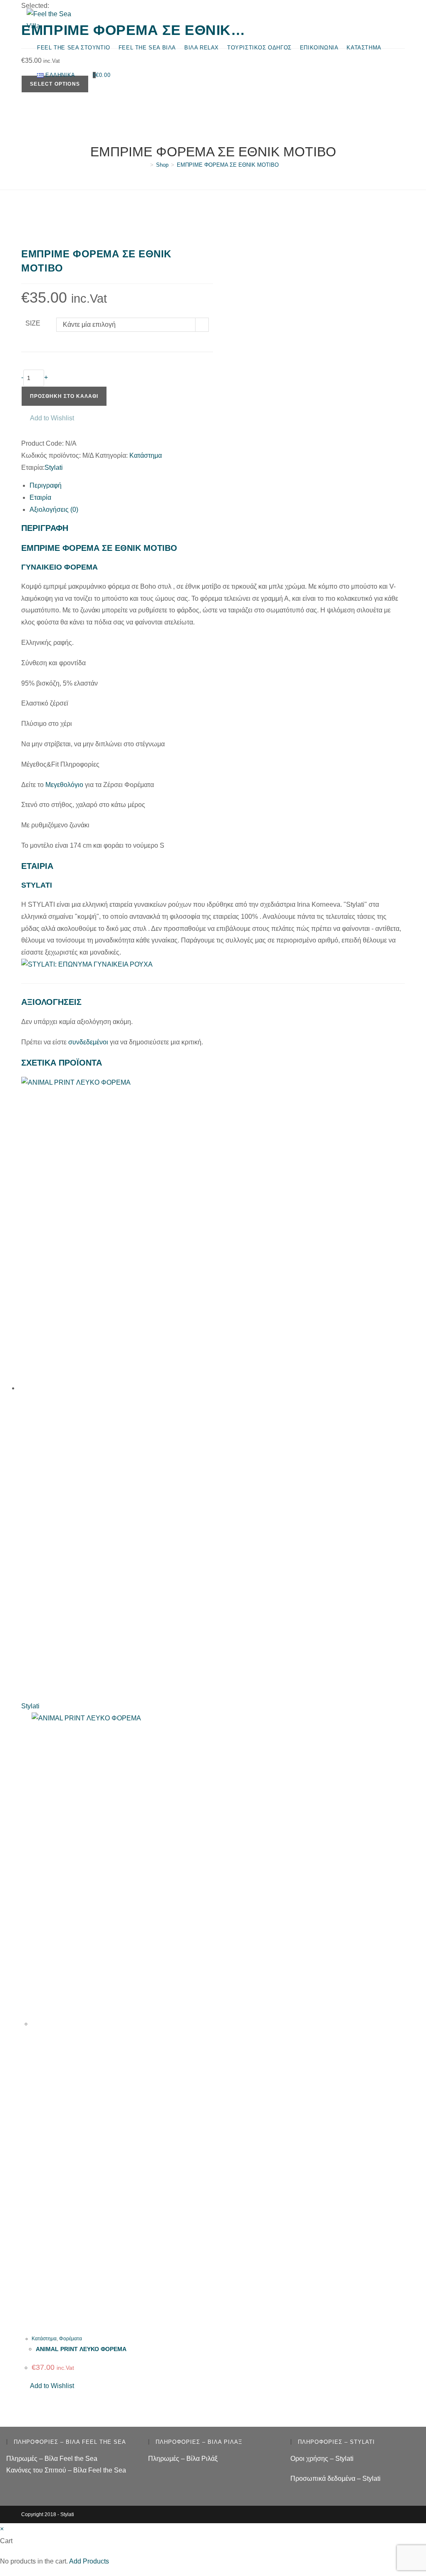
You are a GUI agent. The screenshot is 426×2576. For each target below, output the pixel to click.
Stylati (54, 468)
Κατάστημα (146, 455)
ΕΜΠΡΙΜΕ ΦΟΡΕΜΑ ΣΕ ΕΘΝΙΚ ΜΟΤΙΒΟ (228, 165)
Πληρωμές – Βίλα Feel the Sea (52, 2459)
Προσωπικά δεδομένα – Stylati (336, 2479)
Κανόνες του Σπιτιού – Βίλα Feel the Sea (66, 2470)
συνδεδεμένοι (89, 1042)
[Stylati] (87, 964)
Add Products (89, 2561)
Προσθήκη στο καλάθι (64, 396)
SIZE (33, 323)
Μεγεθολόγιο (64, 785)
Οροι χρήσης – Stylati (322, 2459)
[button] (48, 418)
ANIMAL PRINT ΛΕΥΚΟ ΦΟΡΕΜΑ (81, 2349)
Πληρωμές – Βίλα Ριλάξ (183, 2459)
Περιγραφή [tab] (46, 485)
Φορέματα (71, 2339)
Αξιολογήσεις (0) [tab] (54, 510)
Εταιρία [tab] (40, 497)
